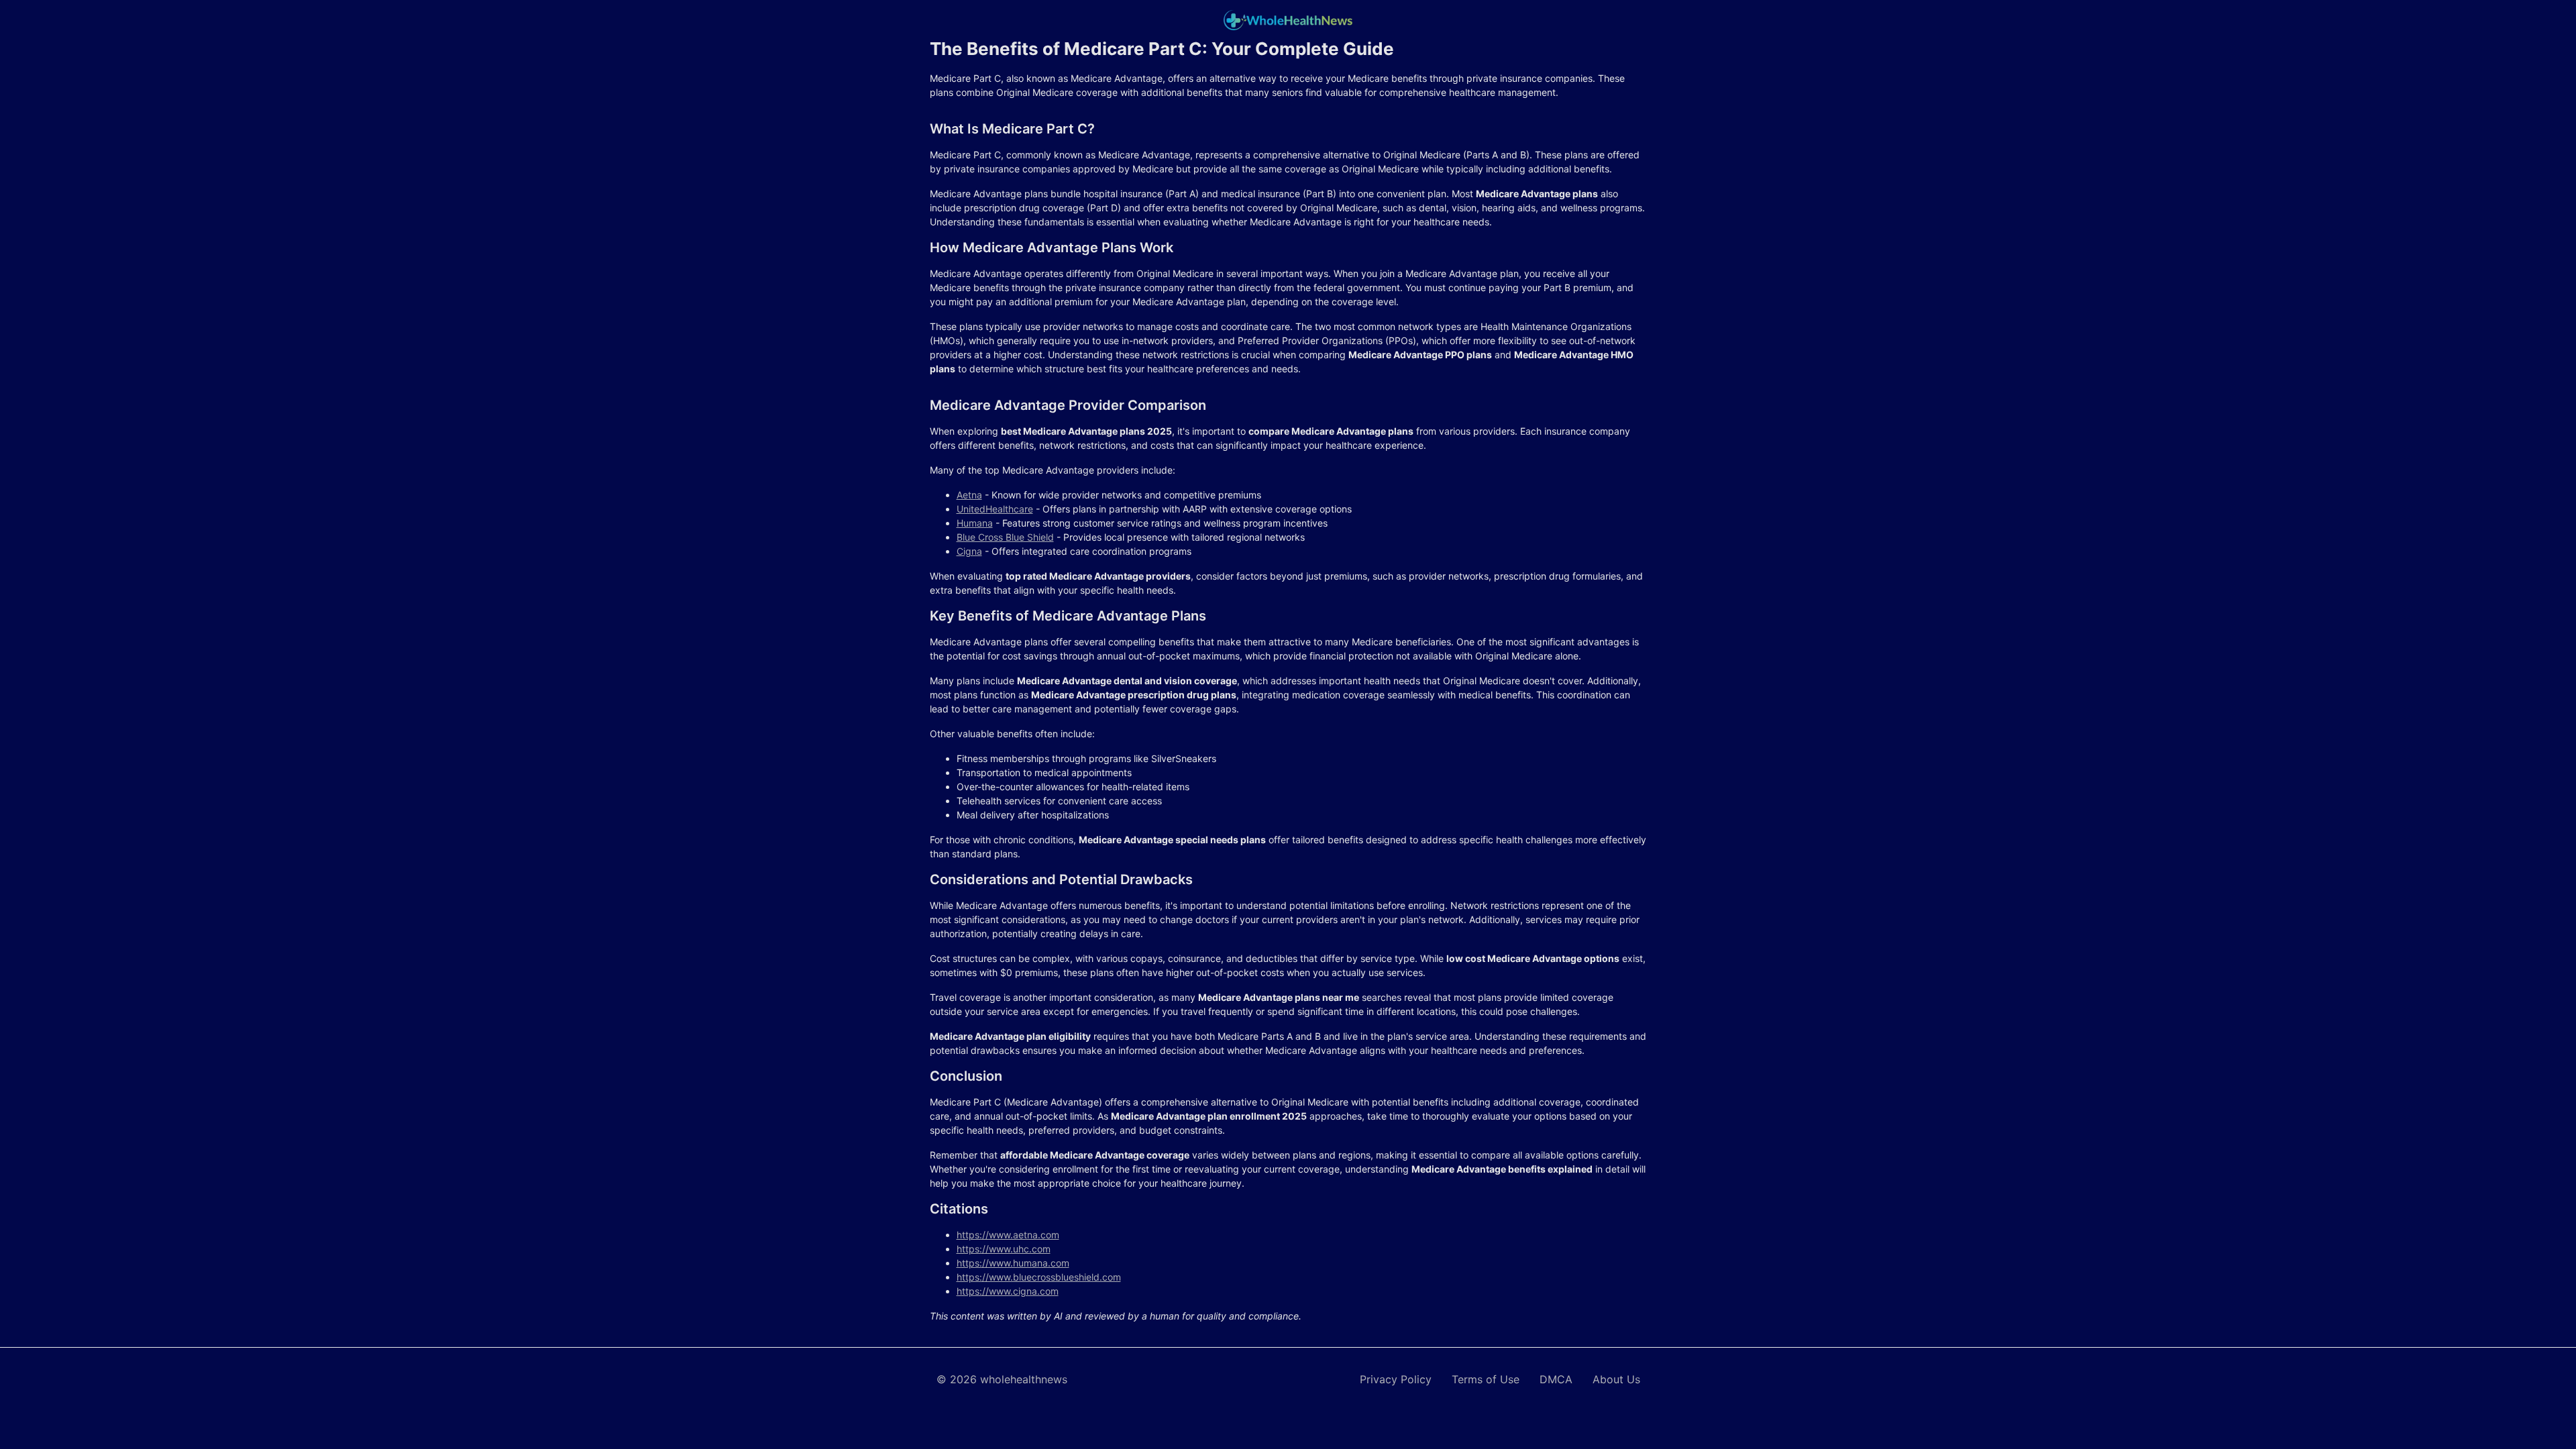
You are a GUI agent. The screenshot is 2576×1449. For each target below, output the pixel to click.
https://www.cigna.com (1008, 1291)
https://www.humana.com (1013, 1263)
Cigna (969, 551)
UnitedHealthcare (995, 509)
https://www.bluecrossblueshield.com (1039, 1277)
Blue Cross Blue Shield (1005, 537)
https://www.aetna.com (1008, 1235)
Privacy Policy (1396, 1379)
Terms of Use (1486, 1379)
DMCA (1556, 1379)
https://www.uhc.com (1004, 1249)
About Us (1616, 1379)
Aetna (969, 495)
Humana (975, 523)
